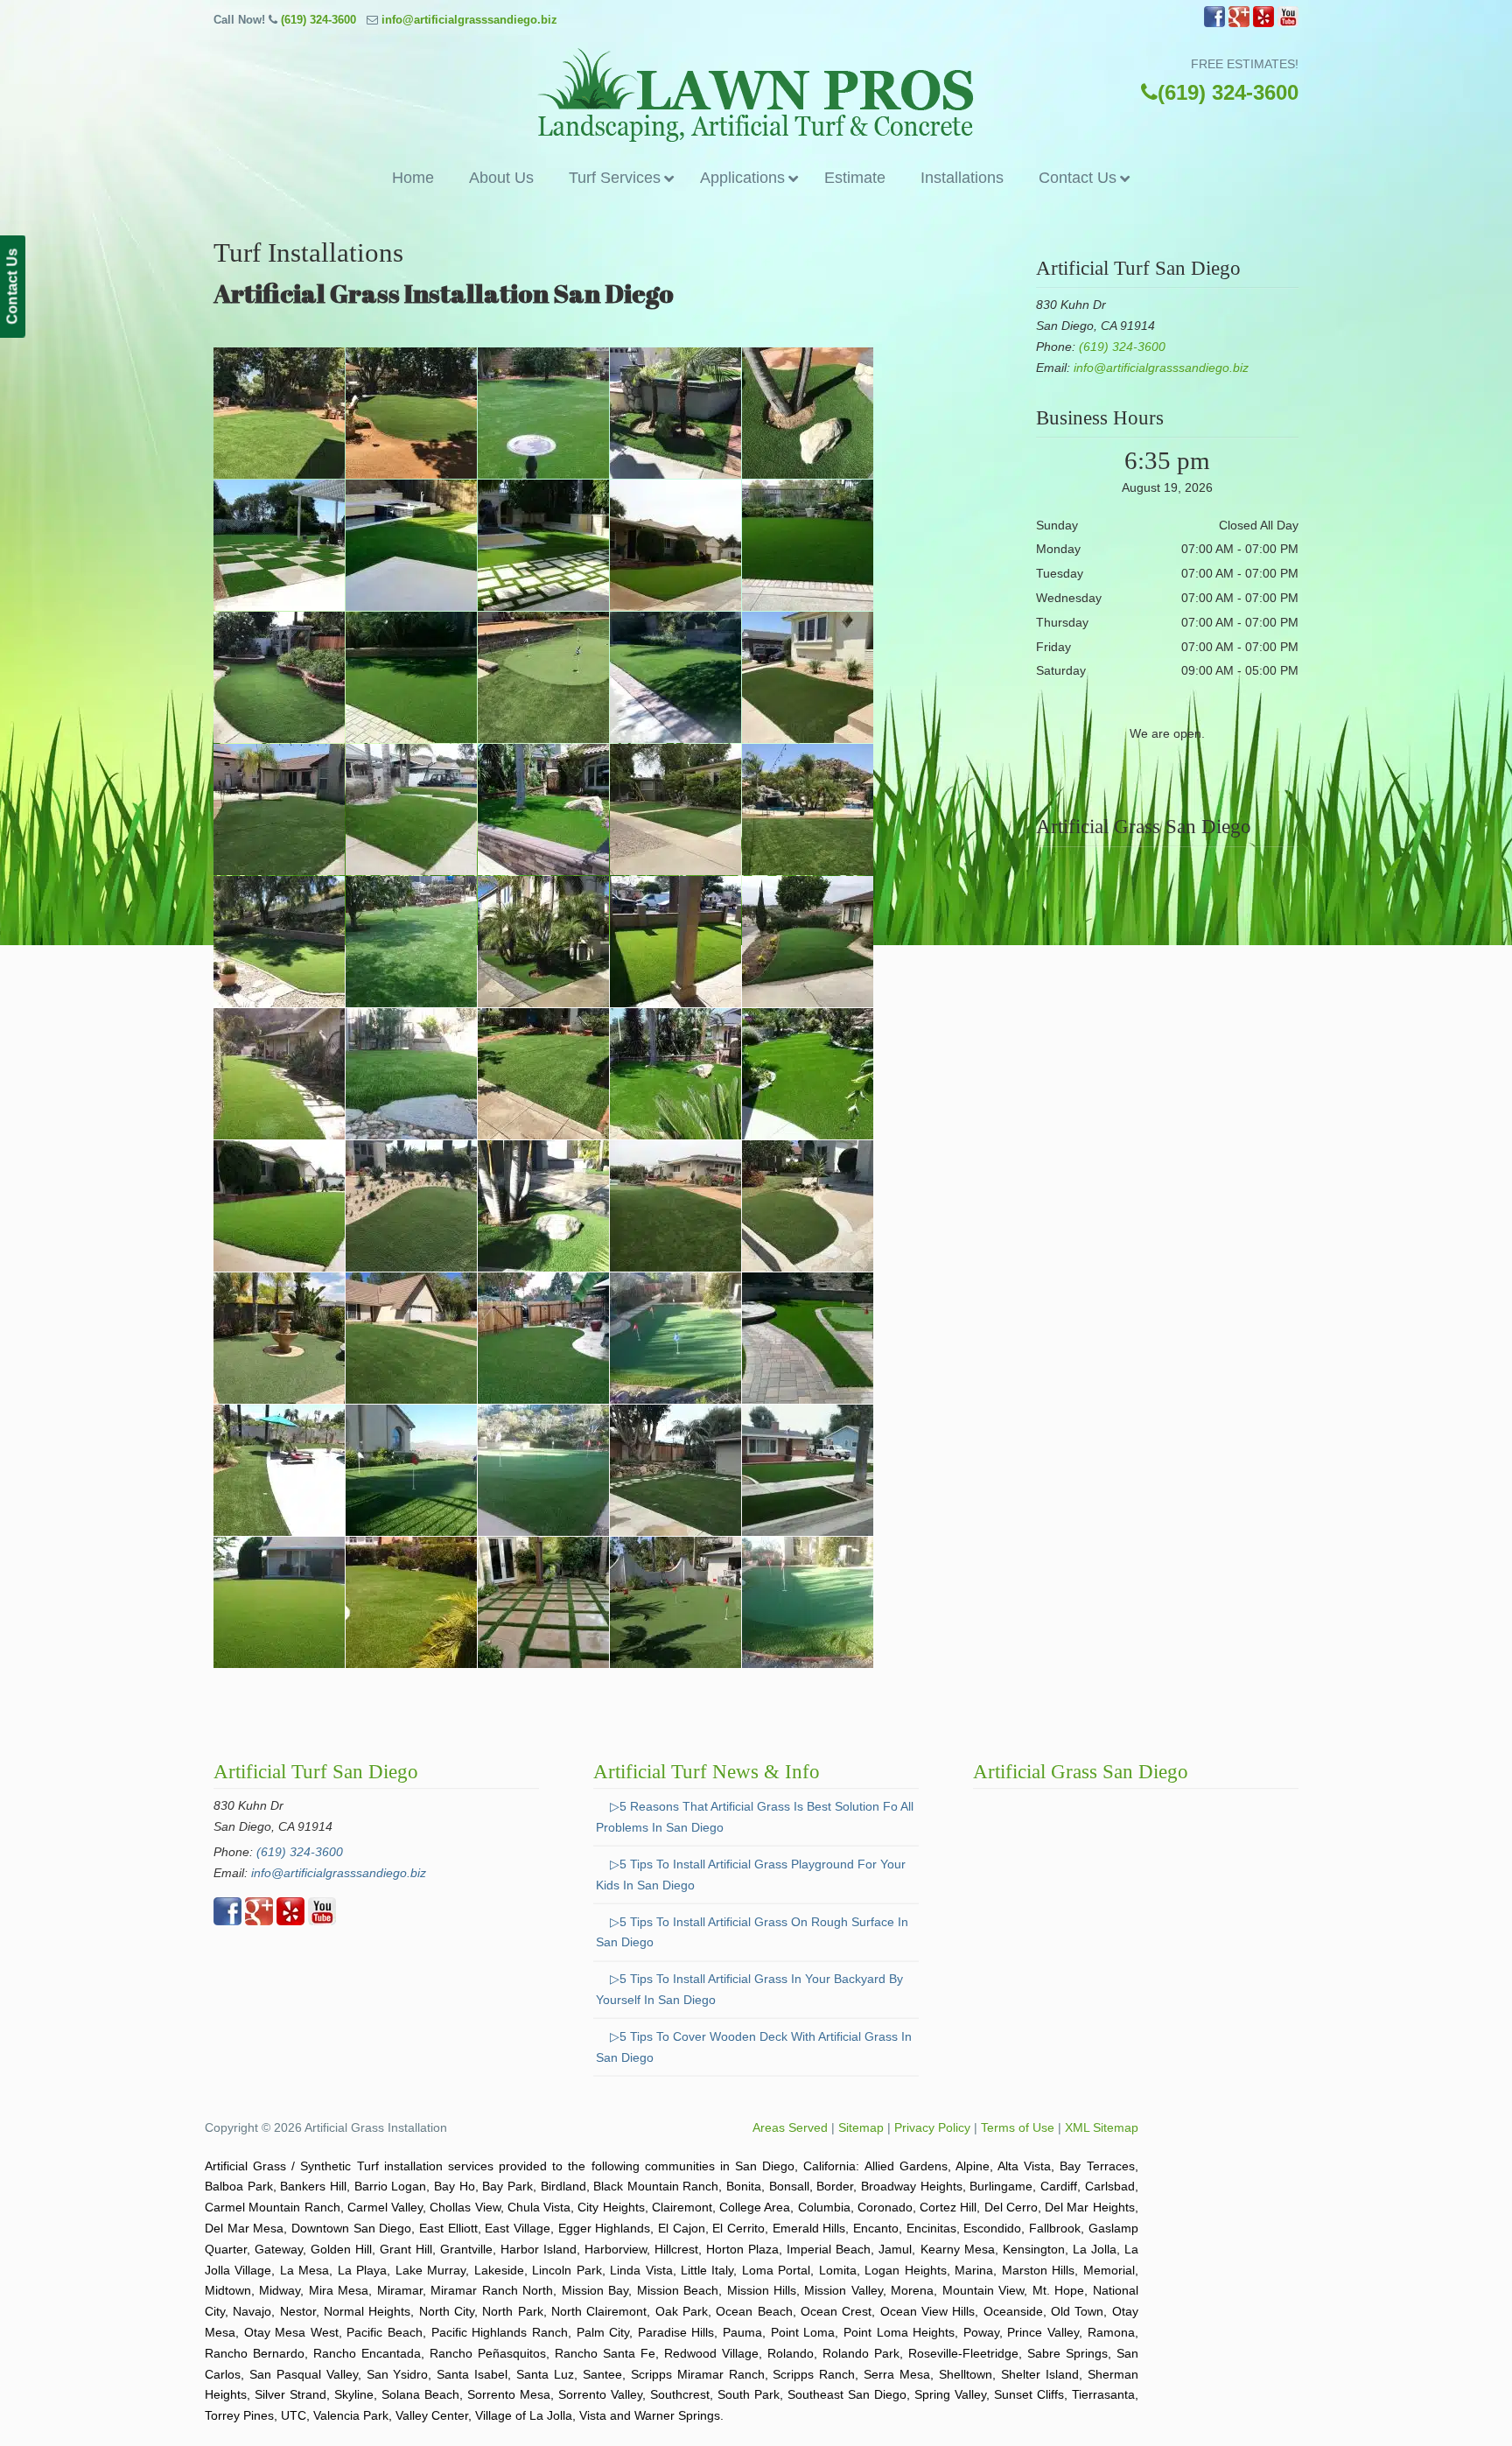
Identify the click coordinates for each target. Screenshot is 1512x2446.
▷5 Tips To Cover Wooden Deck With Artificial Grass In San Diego (754, 2047)
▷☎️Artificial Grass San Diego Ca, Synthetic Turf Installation (756, 95)
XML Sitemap (1102, 2127)
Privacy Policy (932, 2127)
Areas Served (790, 2127)
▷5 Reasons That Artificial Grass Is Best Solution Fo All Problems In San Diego (755, 1817)
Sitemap (861, 2127)
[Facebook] (1214, 23)
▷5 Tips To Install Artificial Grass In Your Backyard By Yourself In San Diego (749, 1989)
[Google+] (1239, 23)
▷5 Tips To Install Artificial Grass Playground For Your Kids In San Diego (751, 1875)
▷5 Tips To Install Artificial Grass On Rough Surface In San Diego (752, 1932)
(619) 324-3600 (318, 20)
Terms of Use (1018, 2127)
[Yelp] (1263, 23)
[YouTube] (1288, 23)
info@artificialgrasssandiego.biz (469, 20)
